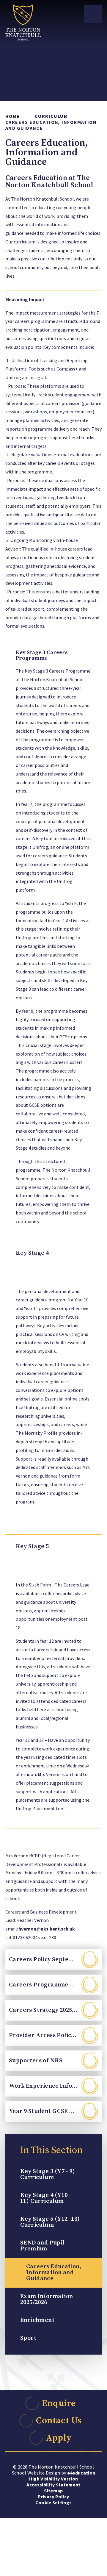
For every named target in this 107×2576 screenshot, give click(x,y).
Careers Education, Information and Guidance (51, 125)
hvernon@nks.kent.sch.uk (47, 1929)
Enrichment (37, 2320)
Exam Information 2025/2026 (47, 2299)
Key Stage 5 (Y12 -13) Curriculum (50, 2222)
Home (13, 116)
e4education (81, 2473)
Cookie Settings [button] (54, 2502)
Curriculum (51, 116)
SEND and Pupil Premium (42, 2246)
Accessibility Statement (53, 2485)
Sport (28, 2338)
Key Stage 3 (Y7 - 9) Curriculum (48, 2174)
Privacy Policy (53, 2497)
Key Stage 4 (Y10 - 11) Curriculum (46, 2198)
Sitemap (53, 2491)
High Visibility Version (53, 2479)
